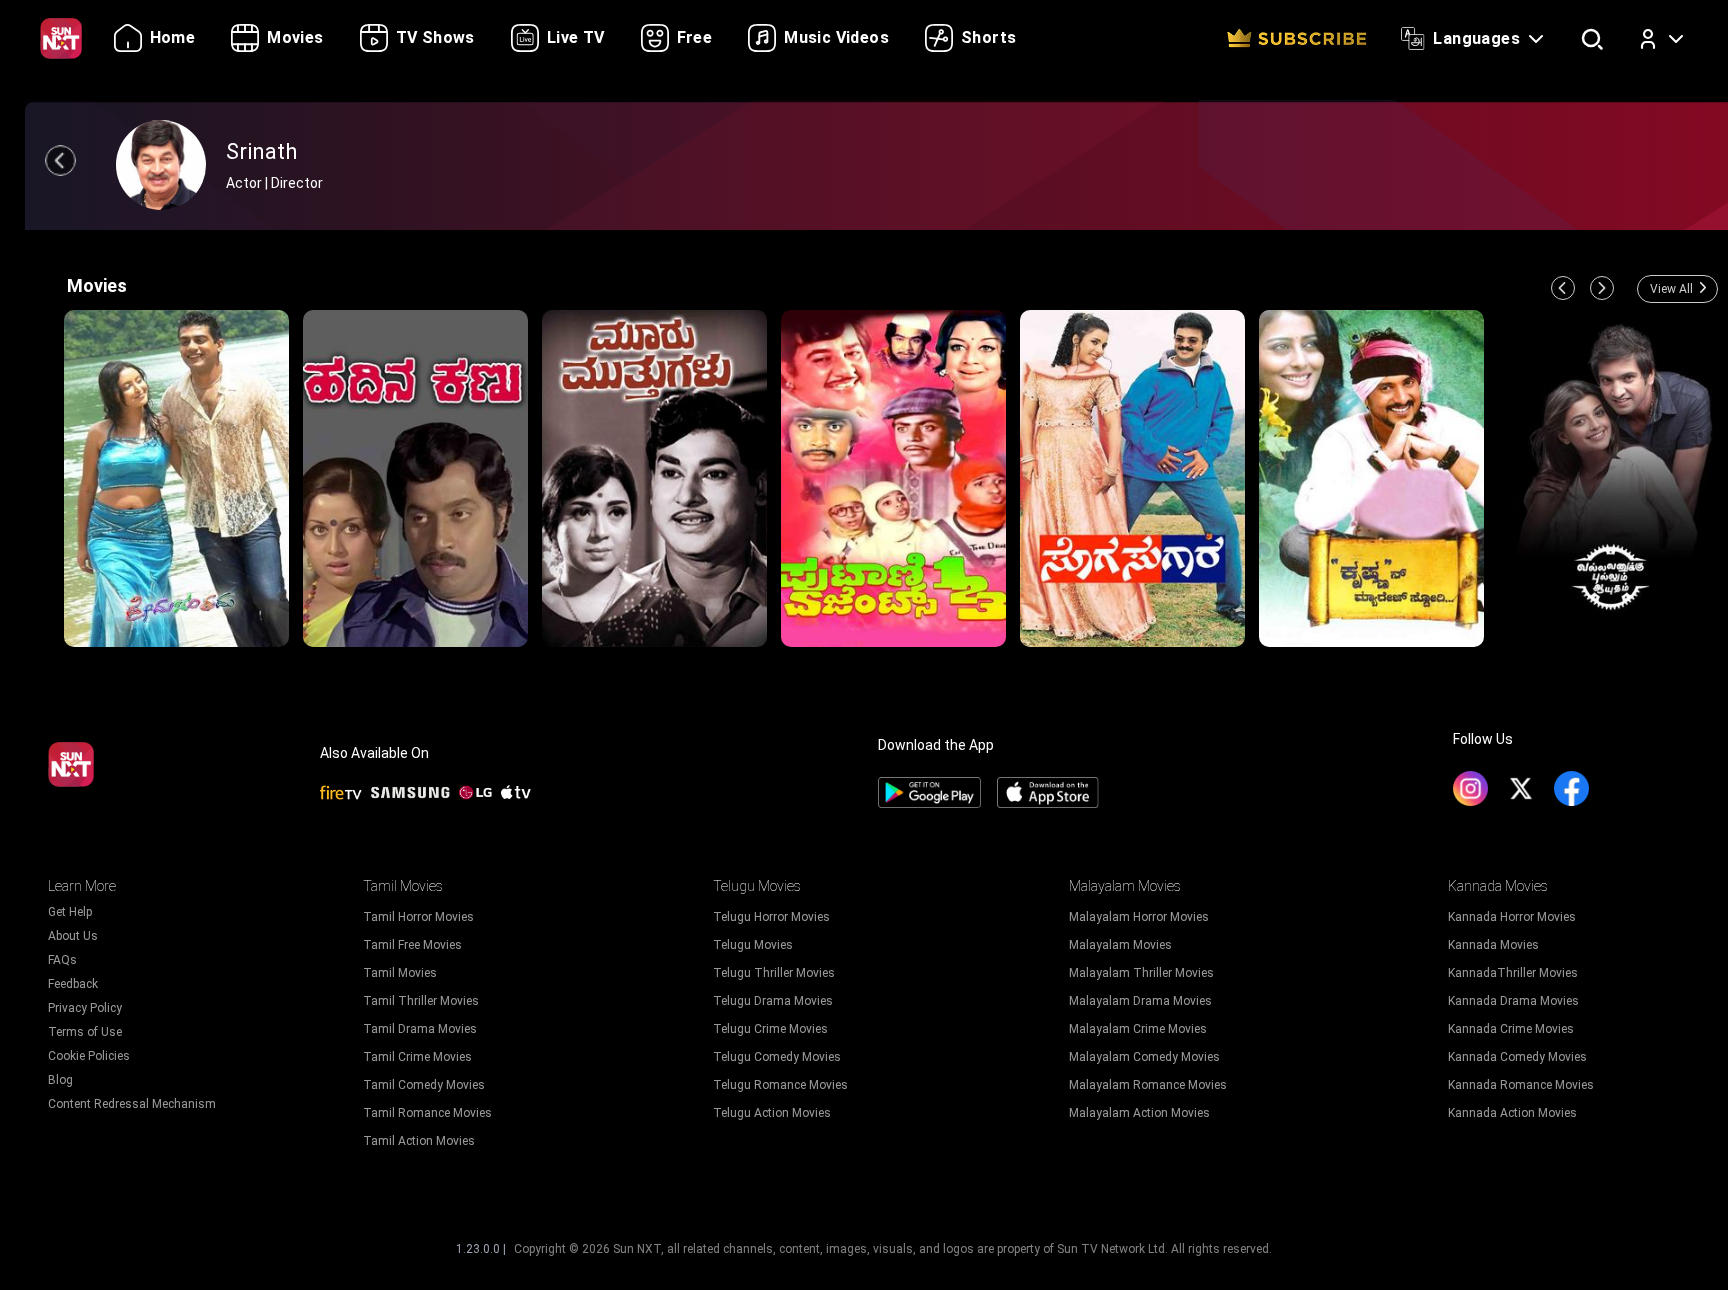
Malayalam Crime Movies (1138, 1029)
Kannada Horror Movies (1512, 917)
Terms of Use (85, 1032)
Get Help (70, 912)
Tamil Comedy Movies (424, 1085)
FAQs (62, 960)
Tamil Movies (400, 973)
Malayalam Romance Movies (1148, 1085)
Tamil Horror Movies (418, 917)
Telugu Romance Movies (780, 1085)
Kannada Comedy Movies (1517, 1057)
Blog (60, 1080)
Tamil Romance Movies (427, 1113)
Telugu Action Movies (772, 1113)
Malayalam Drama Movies (1140, 1001)
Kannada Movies (1493, 945)
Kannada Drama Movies (1513, 1001)
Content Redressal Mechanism (132, 1104)
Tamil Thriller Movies (421, 1001)
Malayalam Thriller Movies (1141, 973)
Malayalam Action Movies (1139, 1113)
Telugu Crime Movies (770, 1029)
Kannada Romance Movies (1521, 1085)
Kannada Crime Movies (1511, 1029)
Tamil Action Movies (419, 1141)
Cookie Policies (89, 1056)
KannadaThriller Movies (1513, 973)
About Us (73, 936)
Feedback (73, 984)
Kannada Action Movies (1512, 1113)
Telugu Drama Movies (773, 1001)
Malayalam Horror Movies (1139, 917)
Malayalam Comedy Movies (1144, 1057)
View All (1671, 289)
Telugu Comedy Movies (777, 1057)
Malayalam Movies (1120, 945)
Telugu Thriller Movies (774, 973)
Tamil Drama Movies (420, 1029)
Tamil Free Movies (412, 945)
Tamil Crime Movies (417, 1057)
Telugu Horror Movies (771, 917)
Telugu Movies (753, 945)
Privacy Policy (85, 1008)
